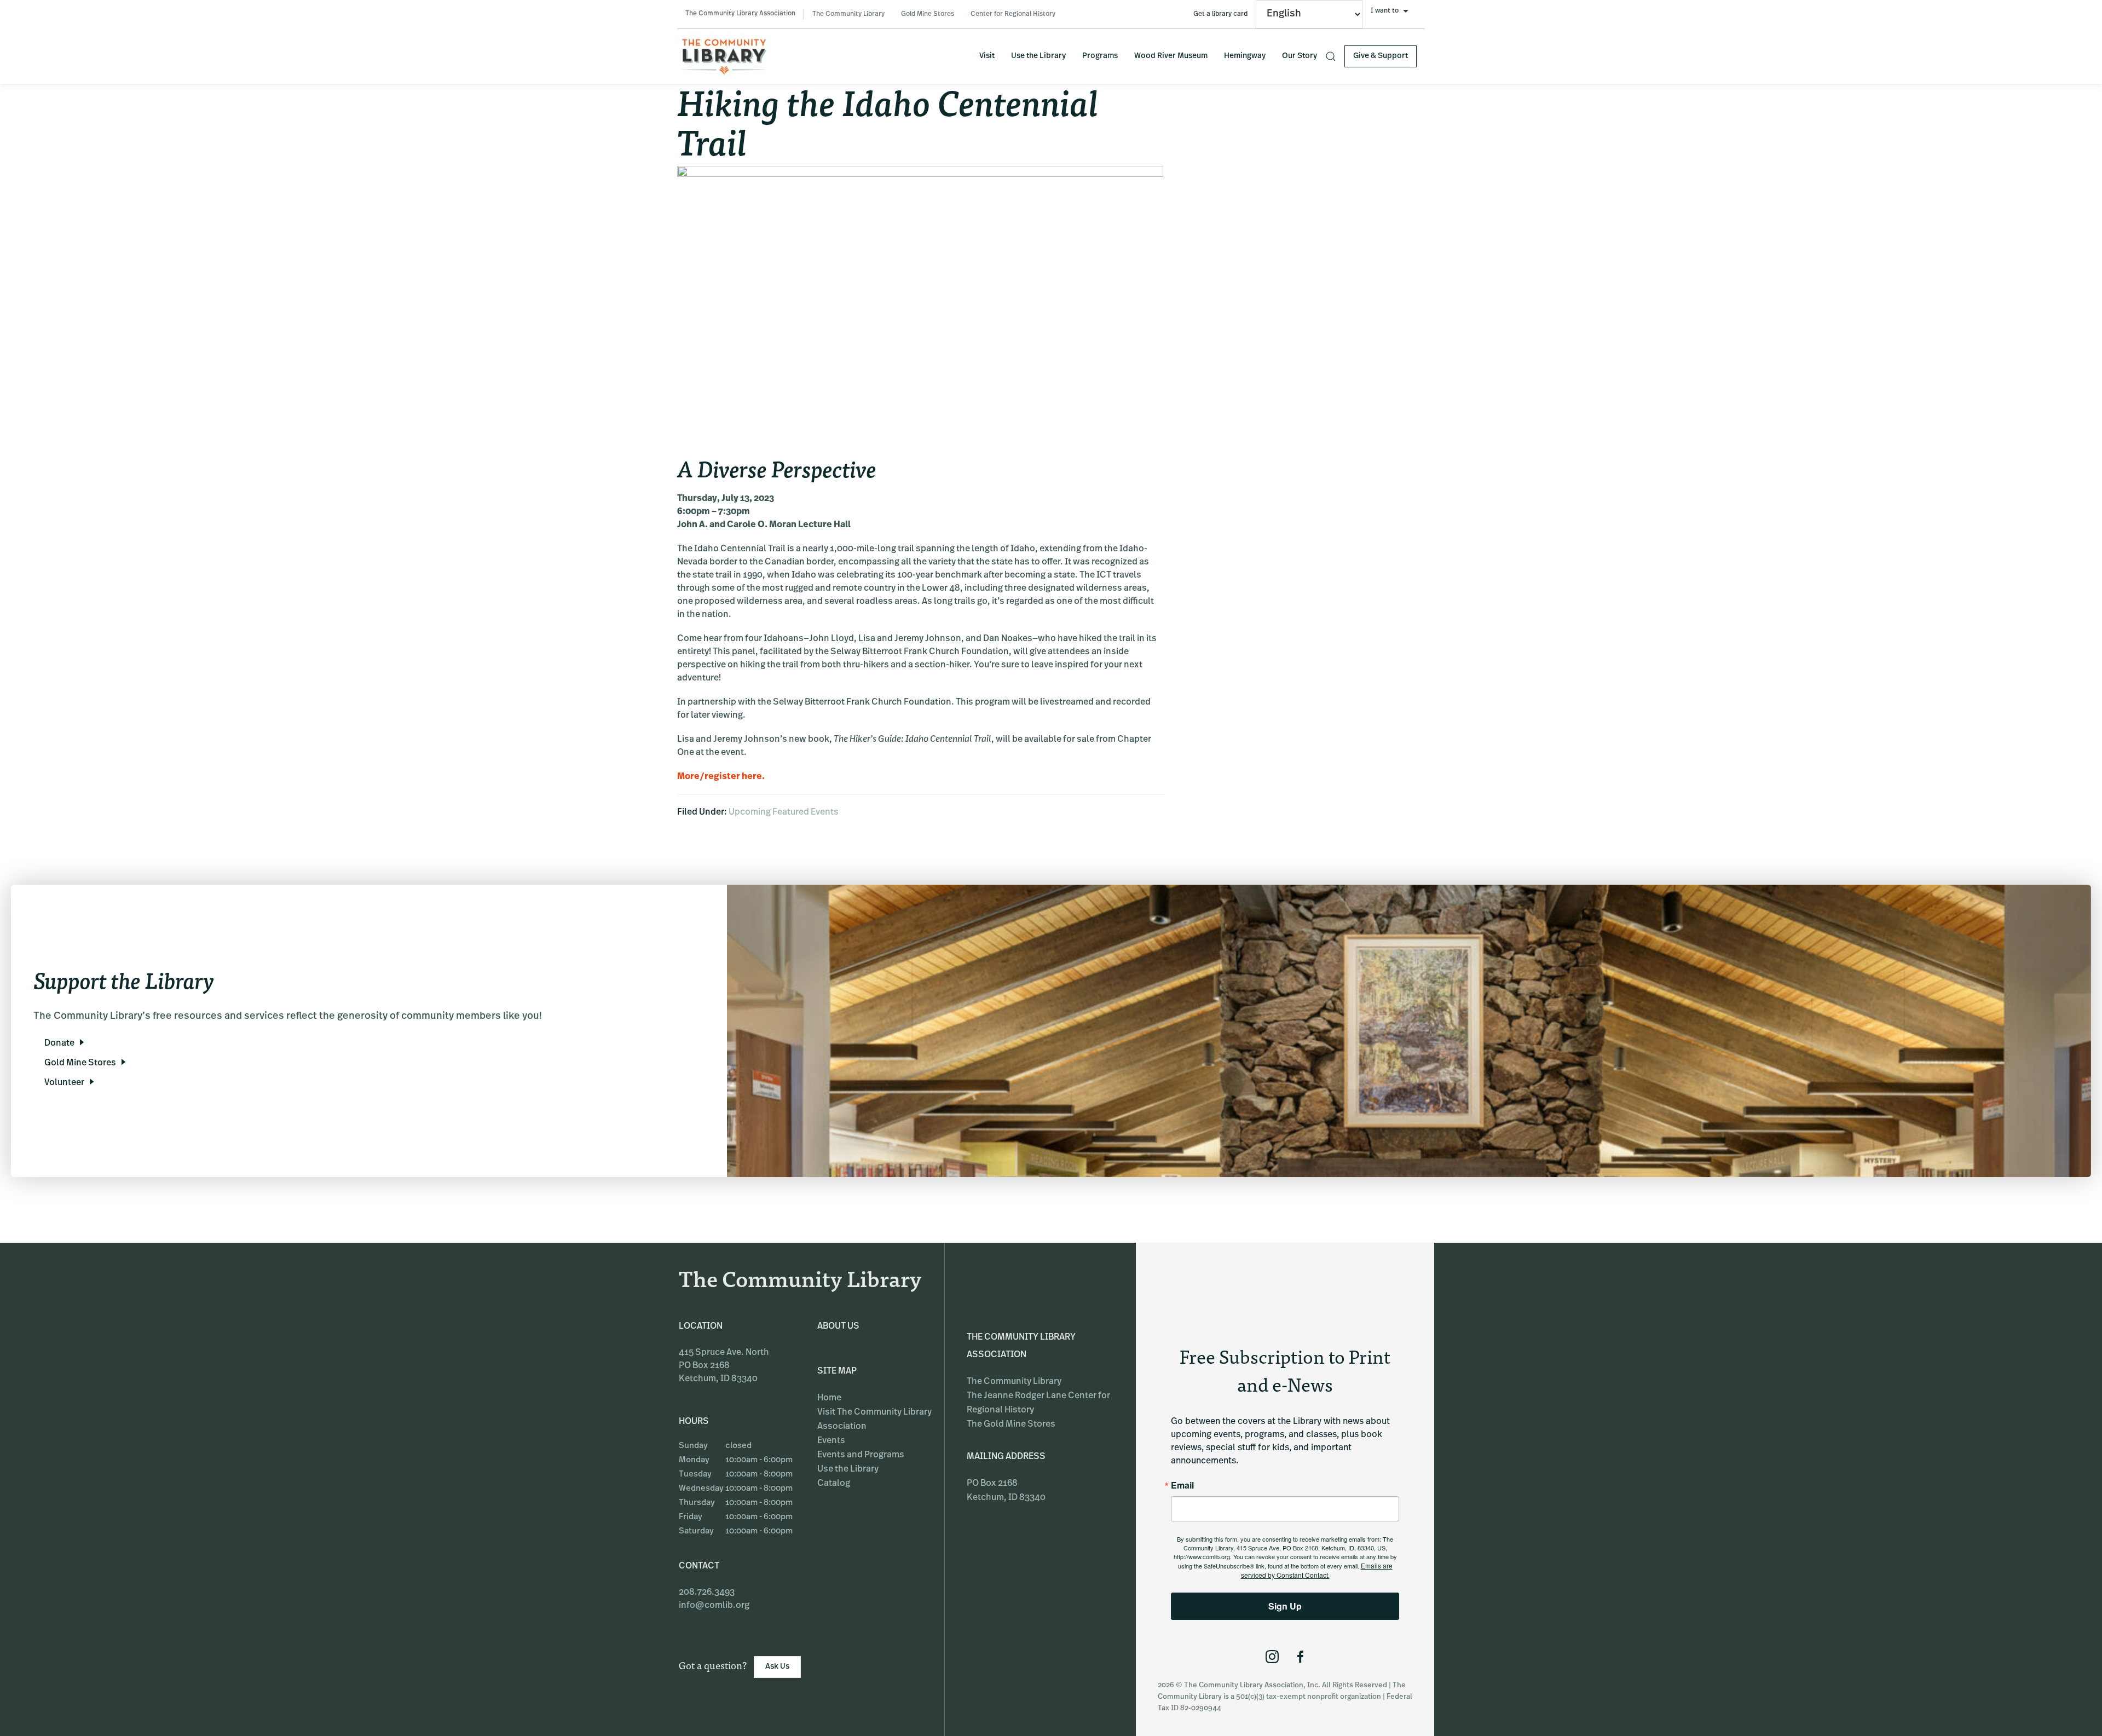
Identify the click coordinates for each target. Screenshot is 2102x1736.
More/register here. (721, 777)
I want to (1385, 11)
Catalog (834, 1484)
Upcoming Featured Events (784, 812)
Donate (59, 1043)
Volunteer (64, 1083)
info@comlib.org (714, 1606)
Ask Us (777, 1667)
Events (831, 1441)
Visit (987, 56)
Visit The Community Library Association (874, 1420)
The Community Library (848, 14)
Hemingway (1245, 56)
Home (829, 1398)
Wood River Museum (1171, 56)
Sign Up (1285, 1606)
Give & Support (1381, 56)
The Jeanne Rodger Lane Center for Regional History (1038, 1403)
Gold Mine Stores (928, 14)
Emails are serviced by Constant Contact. (1317, 1570)
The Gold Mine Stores (1011, 1424)
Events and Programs (861, 1455)
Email (1182, 1485)
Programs (1100, 56)
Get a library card (1220, 14)
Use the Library (1038, 56)
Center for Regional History (1013, 14)
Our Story (1300, 56)
